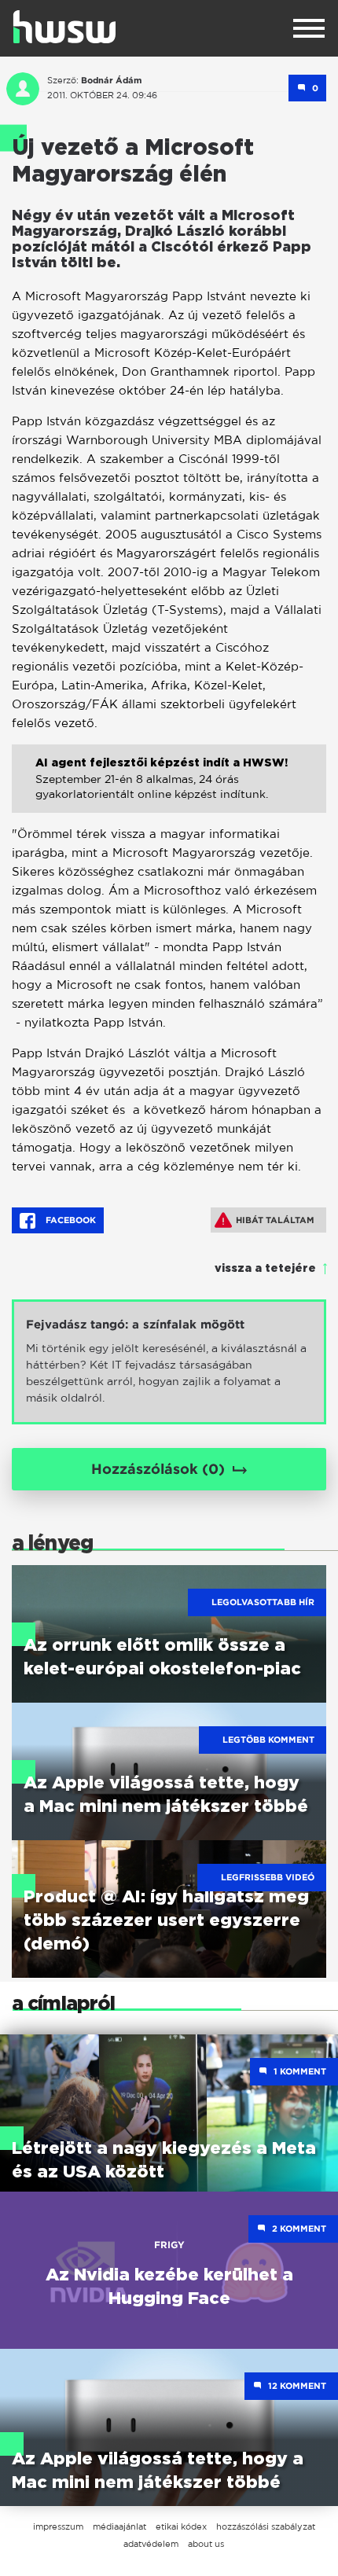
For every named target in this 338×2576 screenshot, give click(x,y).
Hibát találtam (275, 1220)
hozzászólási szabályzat (266, 2526)
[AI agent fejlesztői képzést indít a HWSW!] (169, 790)
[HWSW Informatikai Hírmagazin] (64, 27)
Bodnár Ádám (111, 80)
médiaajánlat (119, 2526)
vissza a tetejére (265, 1269)
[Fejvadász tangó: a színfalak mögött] (169, 1362)
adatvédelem (151, 2544)
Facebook (70, 1220)
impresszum (58, 2526)
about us (206, 2544)
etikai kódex (181, 2526)
